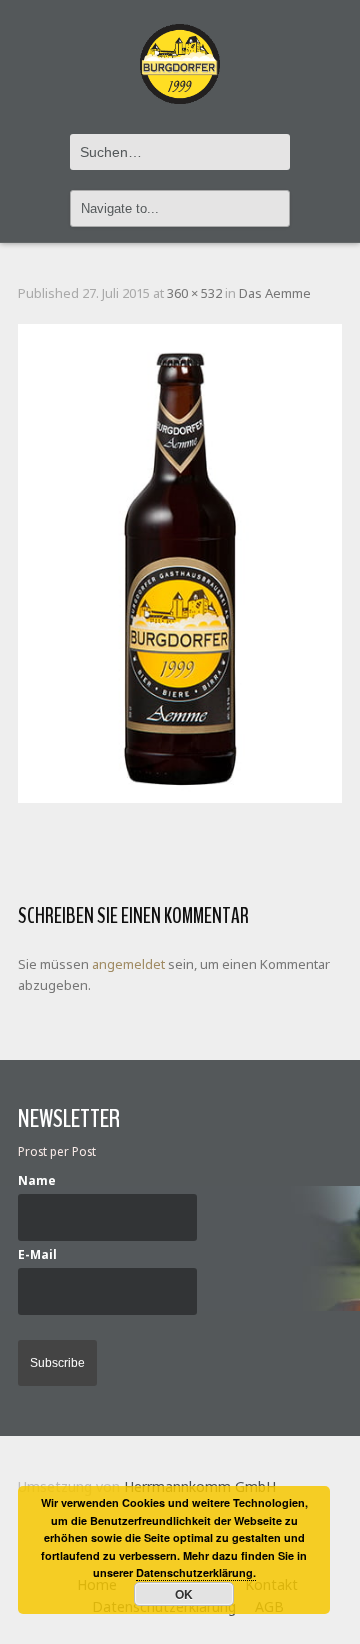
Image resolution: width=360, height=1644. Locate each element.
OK (184, 1594)
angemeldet (128, 964)
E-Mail (37, 1254)
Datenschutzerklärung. (196, 1572)
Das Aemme (275, 293)
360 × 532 (194, 293)
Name (37, 1180)
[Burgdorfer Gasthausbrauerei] (180, 52)
